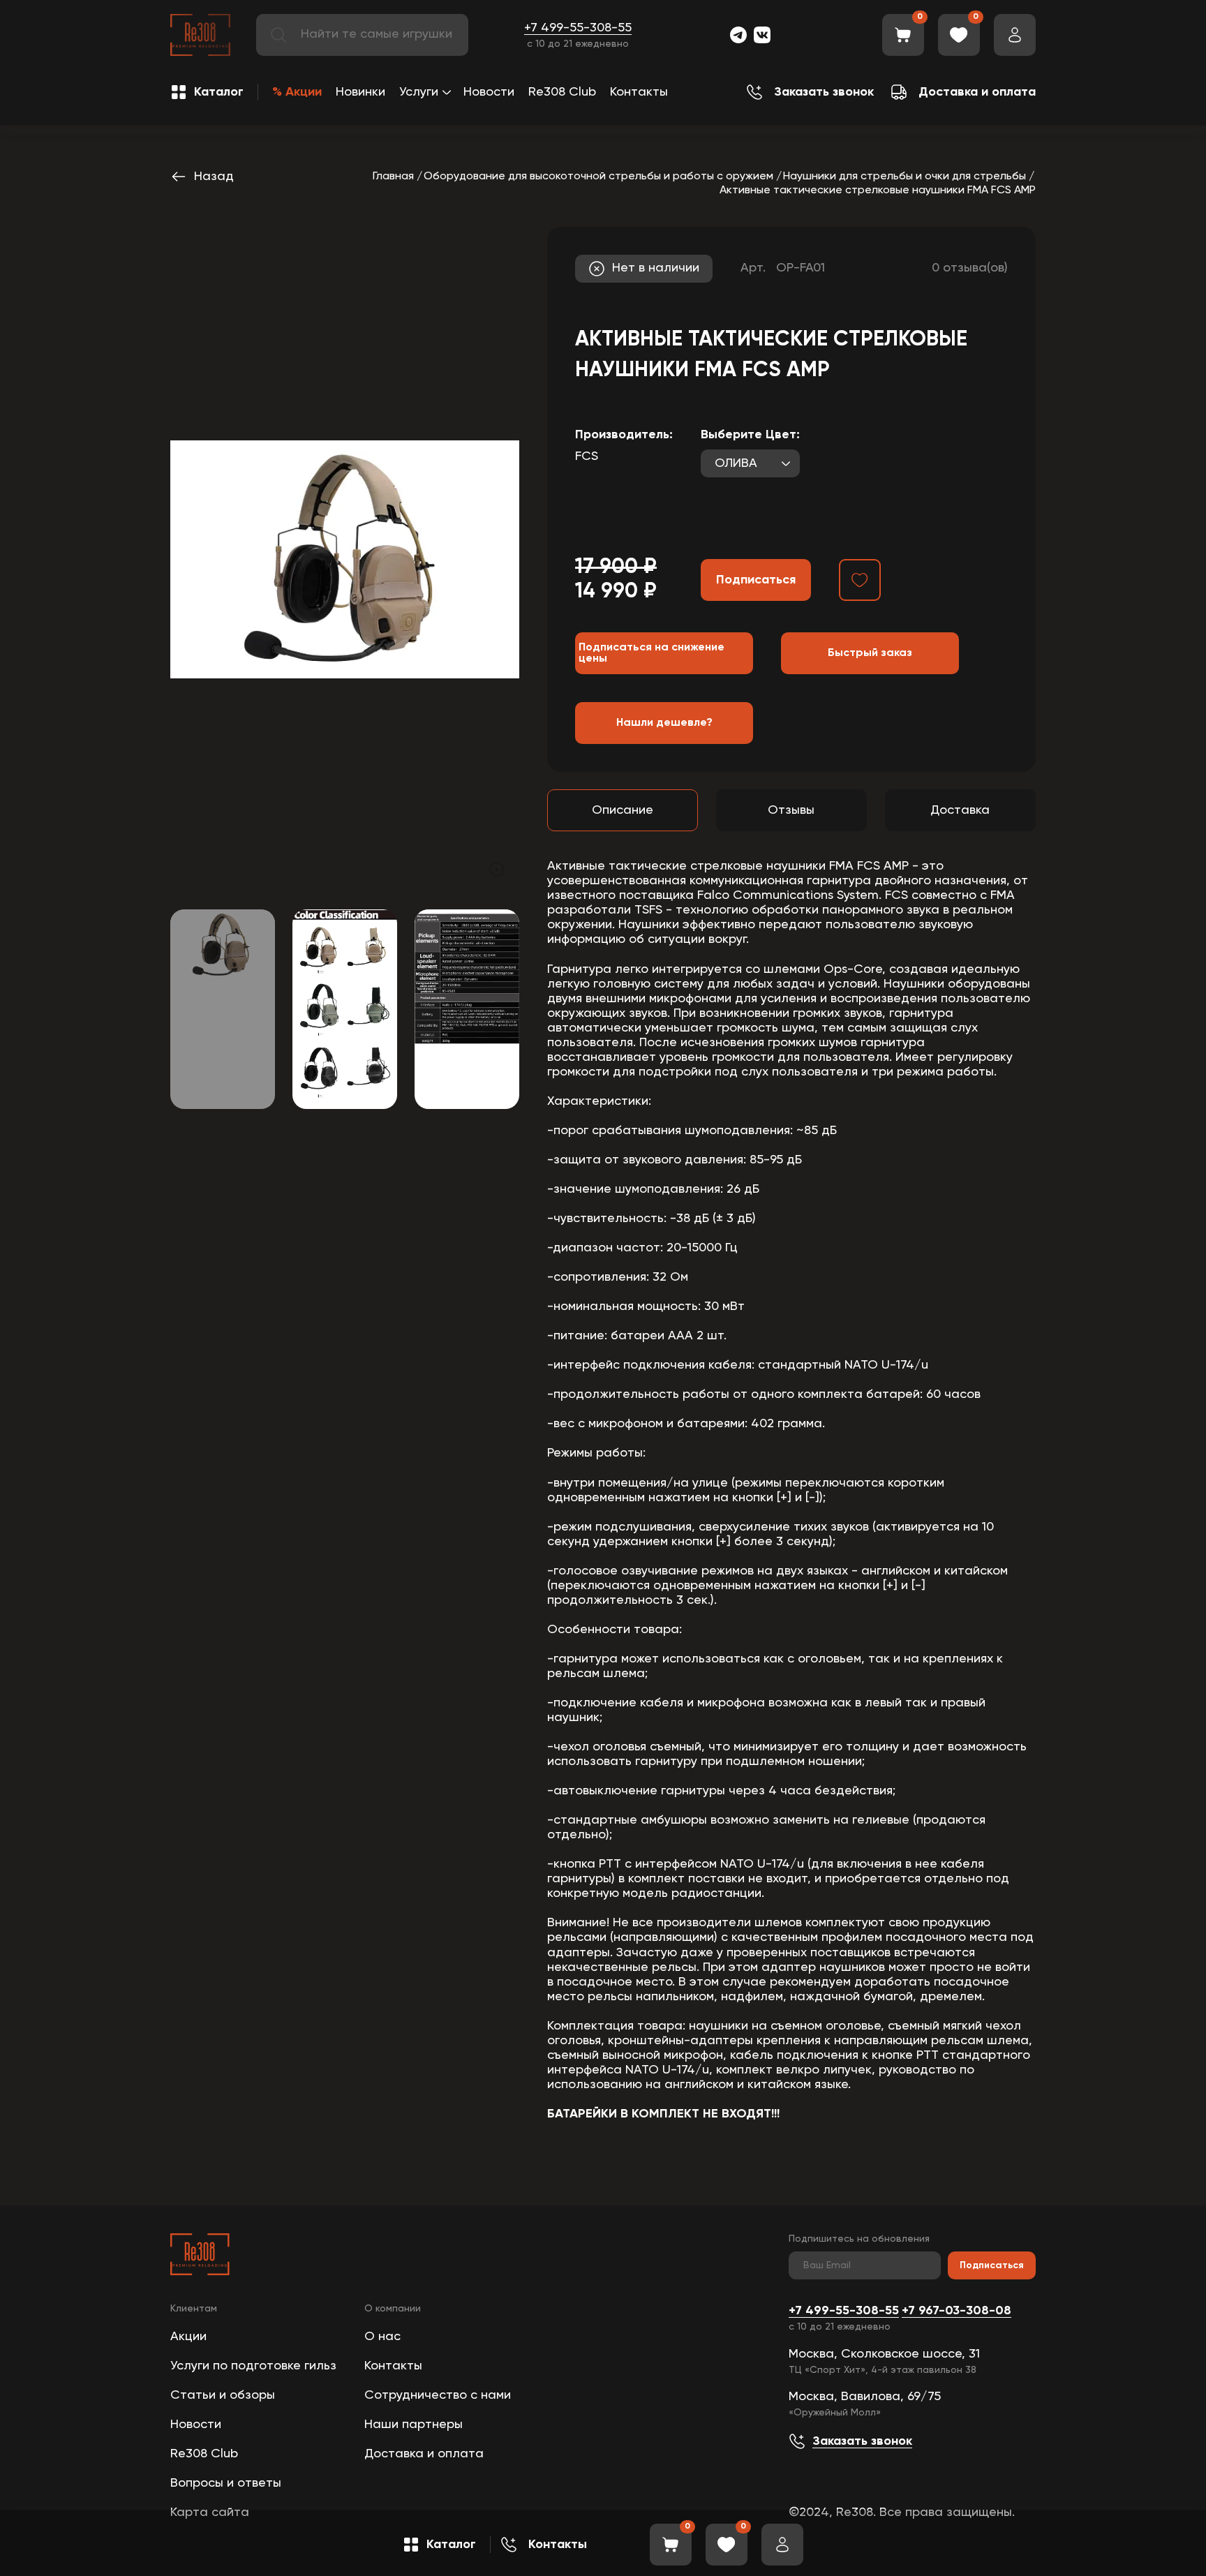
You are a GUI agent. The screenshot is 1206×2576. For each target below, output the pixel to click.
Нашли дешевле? (664, 723)
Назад (214, 177)
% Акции (297, 92)
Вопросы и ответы (226, 2483)
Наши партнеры (414, 2425)
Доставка (960, 810)
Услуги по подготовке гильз (253, 2366)
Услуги (419, 92)
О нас (382, 2337)
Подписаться (992, 2265)
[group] (345, 559)
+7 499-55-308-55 (578, 28)
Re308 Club (562, 92)
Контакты (639, 92)
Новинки (360, 92)
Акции (188, 2337)
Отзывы (791, 810)
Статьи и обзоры (223, 2395)
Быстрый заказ (870, 653)
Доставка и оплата (424, 2454)
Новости (489, 92)
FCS (587, 456)
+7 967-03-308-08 (956, 2311)
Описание (623, 810)
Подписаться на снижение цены (652, 653)
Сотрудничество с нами (438, 2395)
